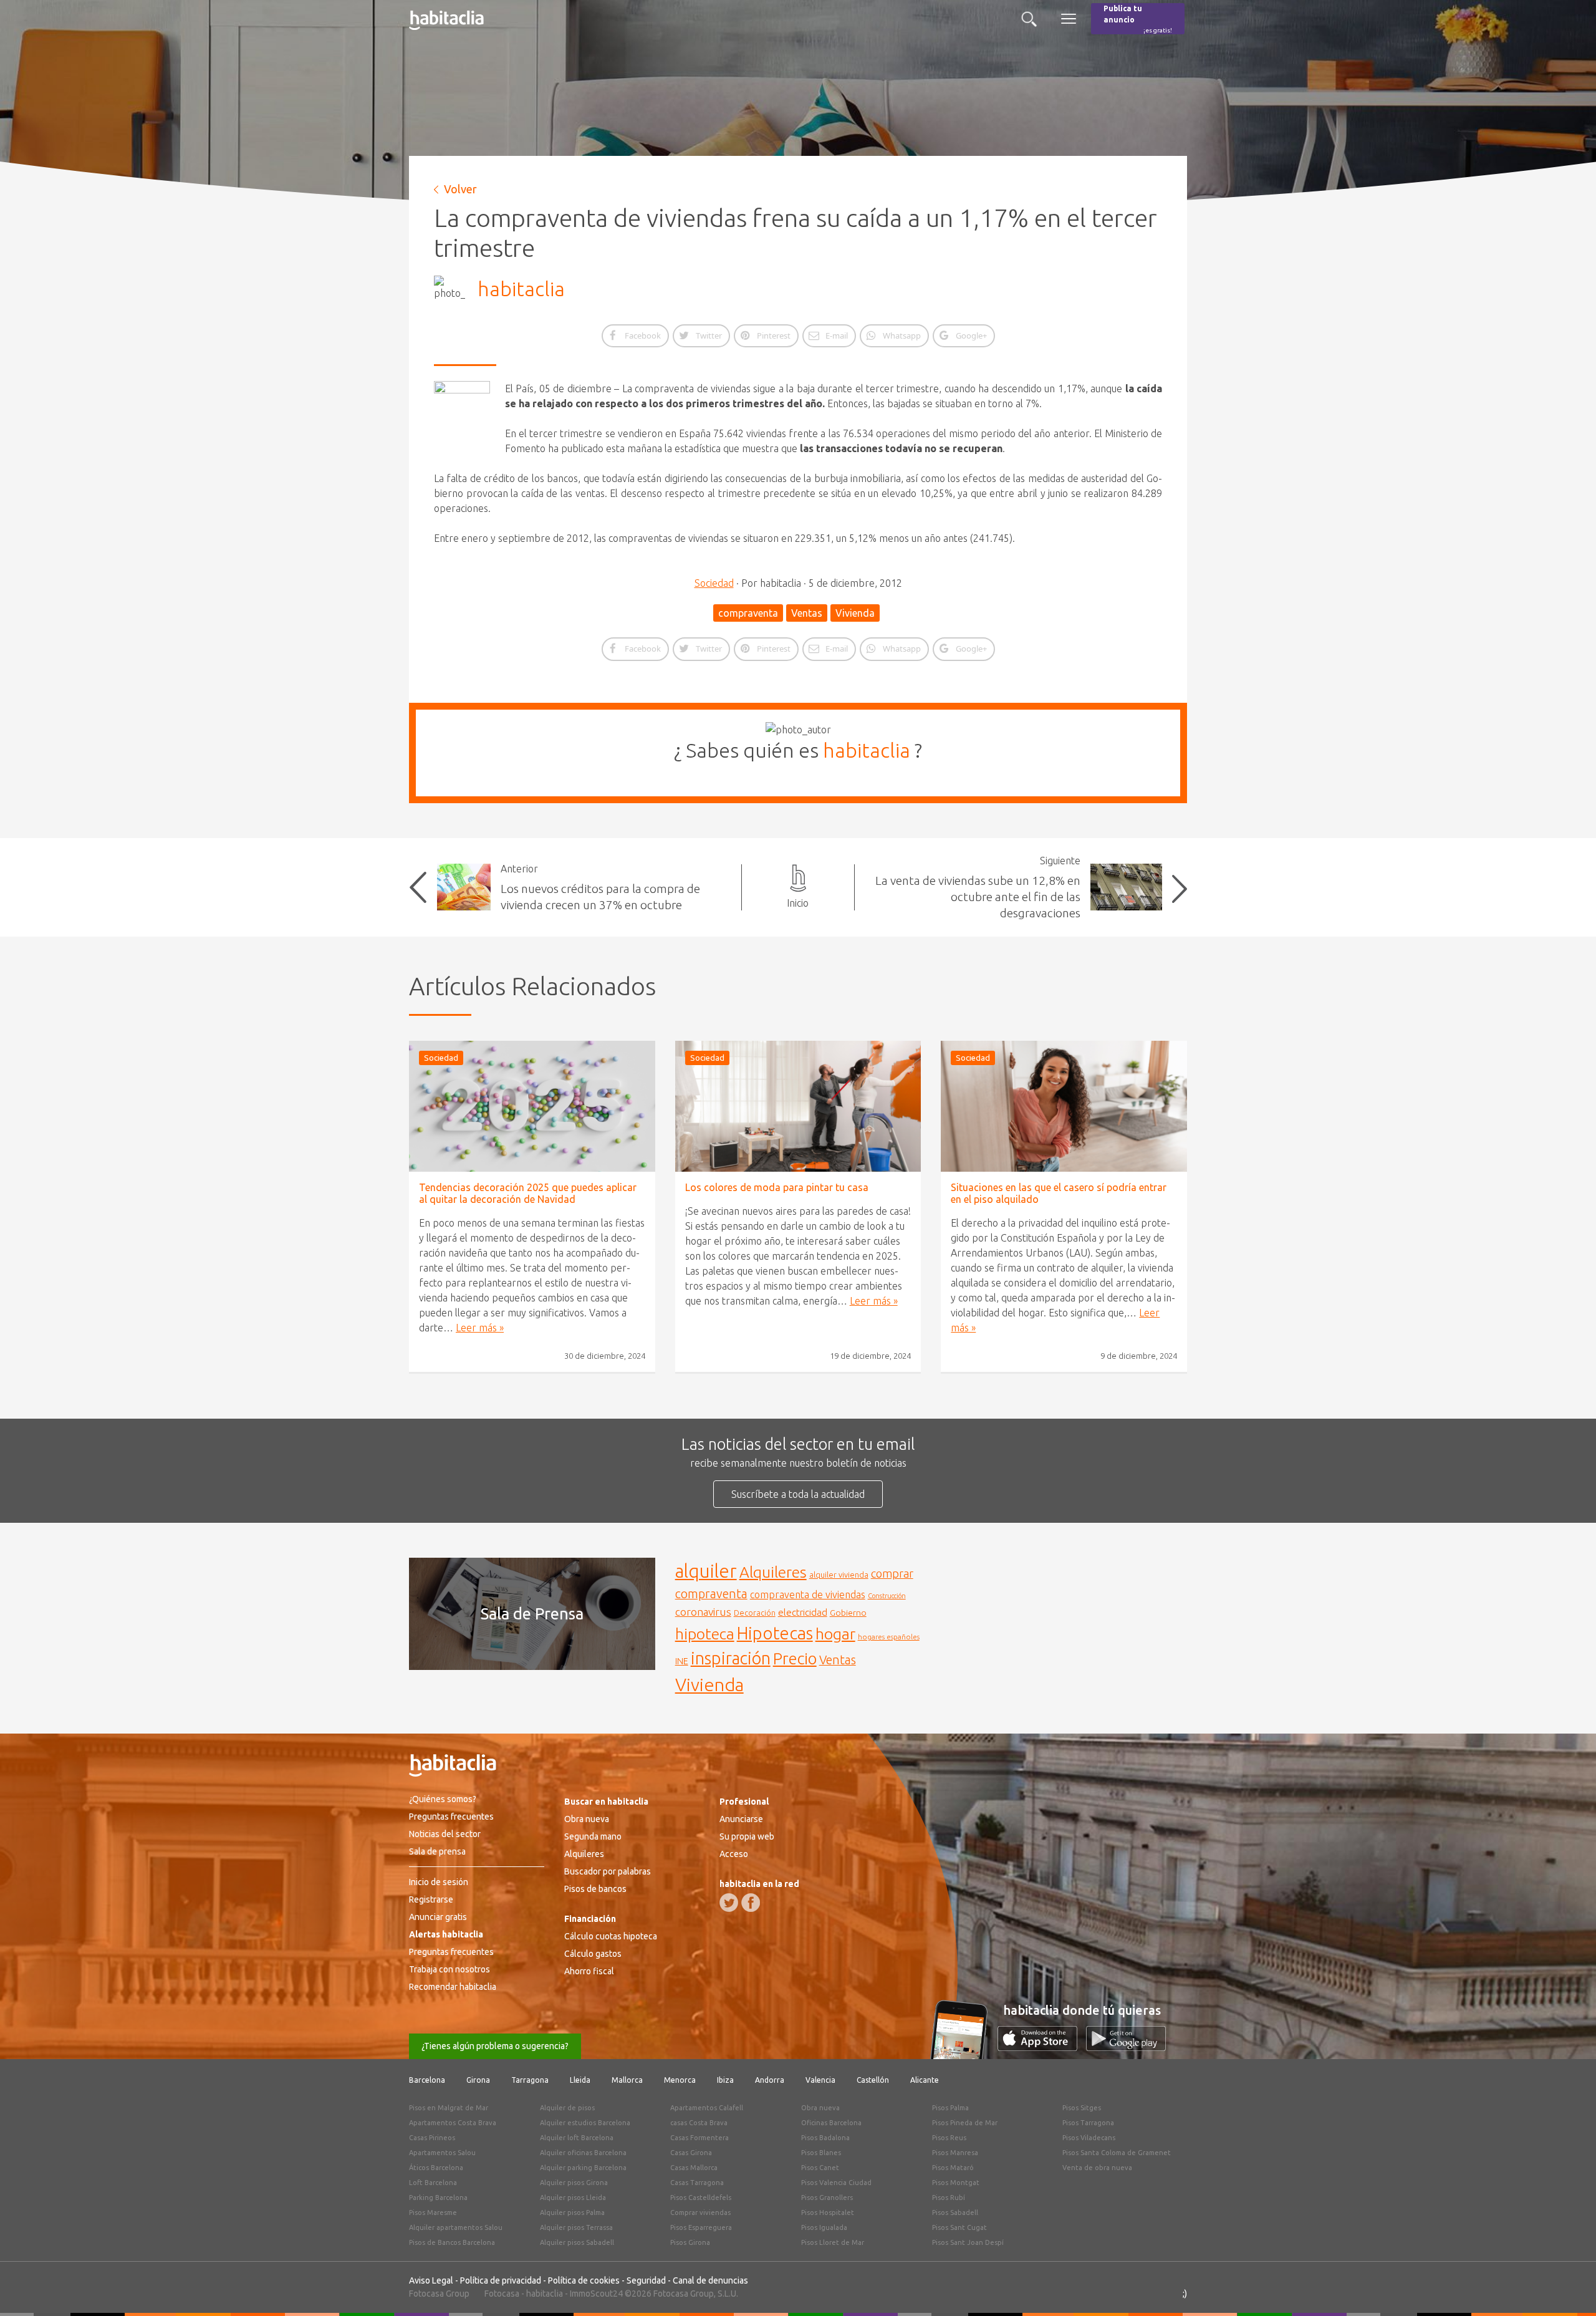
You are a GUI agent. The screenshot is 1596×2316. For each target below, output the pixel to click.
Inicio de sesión (439, 1882)
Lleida (580, 2080)
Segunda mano (593, 1836)
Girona (478, 2080)
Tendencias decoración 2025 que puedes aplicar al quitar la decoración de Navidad (528, 1193)
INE (682, 1661)
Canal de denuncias (710, 2280)
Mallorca (627, 2080)
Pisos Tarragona (1088, 2123)
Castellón (873, 2080)
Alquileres (773, 1572)
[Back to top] (1568, 2288)
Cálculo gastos (593, 1954)
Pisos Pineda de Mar (965, 2123)
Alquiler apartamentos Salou (456, 2227)
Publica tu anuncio (1138, 19)
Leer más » (480, 1328)
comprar (892, 1573)
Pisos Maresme (433, 2212)
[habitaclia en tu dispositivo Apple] (1042, 2047)
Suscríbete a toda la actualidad (798, 1494)
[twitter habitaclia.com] (729, 1903)
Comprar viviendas (700, 2212)
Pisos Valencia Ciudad (836, 2183)
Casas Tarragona (697, 2183)
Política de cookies (584, 2280)
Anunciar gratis (438, 1917)
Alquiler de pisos (567, 2108)
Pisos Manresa (955, 2153)
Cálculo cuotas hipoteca (611, 1936)
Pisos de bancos (595, 1889)
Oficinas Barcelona (831, 2123)
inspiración (731, 1658)
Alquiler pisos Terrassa (576, 2227)
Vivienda (855, 613)
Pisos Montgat (956, 2183)
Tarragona (530, 2080)
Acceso (734, 1854)
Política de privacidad (501, 2280)
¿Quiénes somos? (443, 1799)
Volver (460, 189)
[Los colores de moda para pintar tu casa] (798, 1106)
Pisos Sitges (1082, 2108)
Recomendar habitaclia (453, 1987)
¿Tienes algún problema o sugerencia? (495, 2046)
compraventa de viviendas (808, 1595)
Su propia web (747, 1836)
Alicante (925, 2080)
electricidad (803, 1612)
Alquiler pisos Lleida (573, 2198)
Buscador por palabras (608, 1871)
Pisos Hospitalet (828, 2212)
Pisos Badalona (825, 2138)
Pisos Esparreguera (701, 2227)
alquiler (706, 1571)
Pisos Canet (820, 2168)
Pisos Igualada (824, 2227)
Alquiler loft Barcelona (577, 2138)
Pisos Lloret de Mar (833, 2242)
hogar (835, 1633)
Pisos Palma (950, 2108)
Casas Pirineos (432, 2138)
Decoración (755, 1613)
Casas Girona (691, 2153)
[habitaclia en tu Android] (1126, 2047)
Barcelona (427, 2080)
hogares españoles (889, 1637)
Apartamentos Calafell (707, 2108)
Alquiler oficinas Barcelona (583, 2153)
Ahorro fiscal (589, 1971)
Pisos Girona (690, 2242)
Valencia (820, 2080)
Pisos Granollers (827, 2198)
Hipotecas (775, 1633)
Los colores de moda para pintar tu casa (777, 1187)
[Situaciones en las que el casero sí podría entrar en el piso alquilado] (1064, 1106)
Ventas (807, 613)
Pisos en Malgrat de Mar (449, 2108)
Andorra (770, 2080)
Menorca (680, 2080)
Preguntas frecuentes (451, 1817)
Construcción (887, 1596)
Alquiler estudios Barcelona (585, 2123)
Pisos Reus (949, 2138)
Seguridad (646, 2280)
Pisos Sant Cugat (959, 2227)
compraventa (748, 613)
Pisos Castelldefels (701, 2198)
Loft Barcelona (433, 2183)
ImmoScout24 (596, 2294)
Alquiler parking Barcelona (583, 2168)
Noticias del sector (445, 1834)
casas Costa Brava (699, 2123)
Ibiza (725, 2080)
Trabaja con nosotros (449, 1969)
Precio (795, 1658)
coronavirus (703, 1612)
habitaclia (521, 289)
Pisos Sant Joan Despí (968, 2242)
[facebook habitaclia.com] (751, 1903)
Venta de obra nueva (1097, 2168)
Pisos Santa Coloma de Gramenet (1117, 2153)
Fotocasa (502, 2294)
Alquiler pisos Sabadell (577, 2242)
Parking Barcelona (438, 2198)
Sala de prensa (437, 1851)
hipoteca (705, 1634)
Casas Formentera (699, 2138)
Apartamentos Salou (442, 2153)
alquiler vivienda (839, 1575)
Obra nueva (587, 1819)
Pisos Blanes (821, 2153)
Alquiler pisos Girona (574, 2183)
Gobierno (848, 1613)
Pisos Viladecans (1089, 2138)
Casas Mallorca (694, 2168)
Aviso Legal (431, 2280)
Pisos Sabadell (955, 2212)
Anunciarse (741, 1819)
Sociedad (714, 583)
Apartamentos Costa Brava (453, 2123)
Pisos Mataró (953, 2168)
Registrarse (431, 1899)
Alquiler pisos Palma (572, 2212)
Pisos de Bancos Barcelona (452, 2242)
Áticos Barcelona (436, 2168)
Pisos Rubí (949, 2198)
